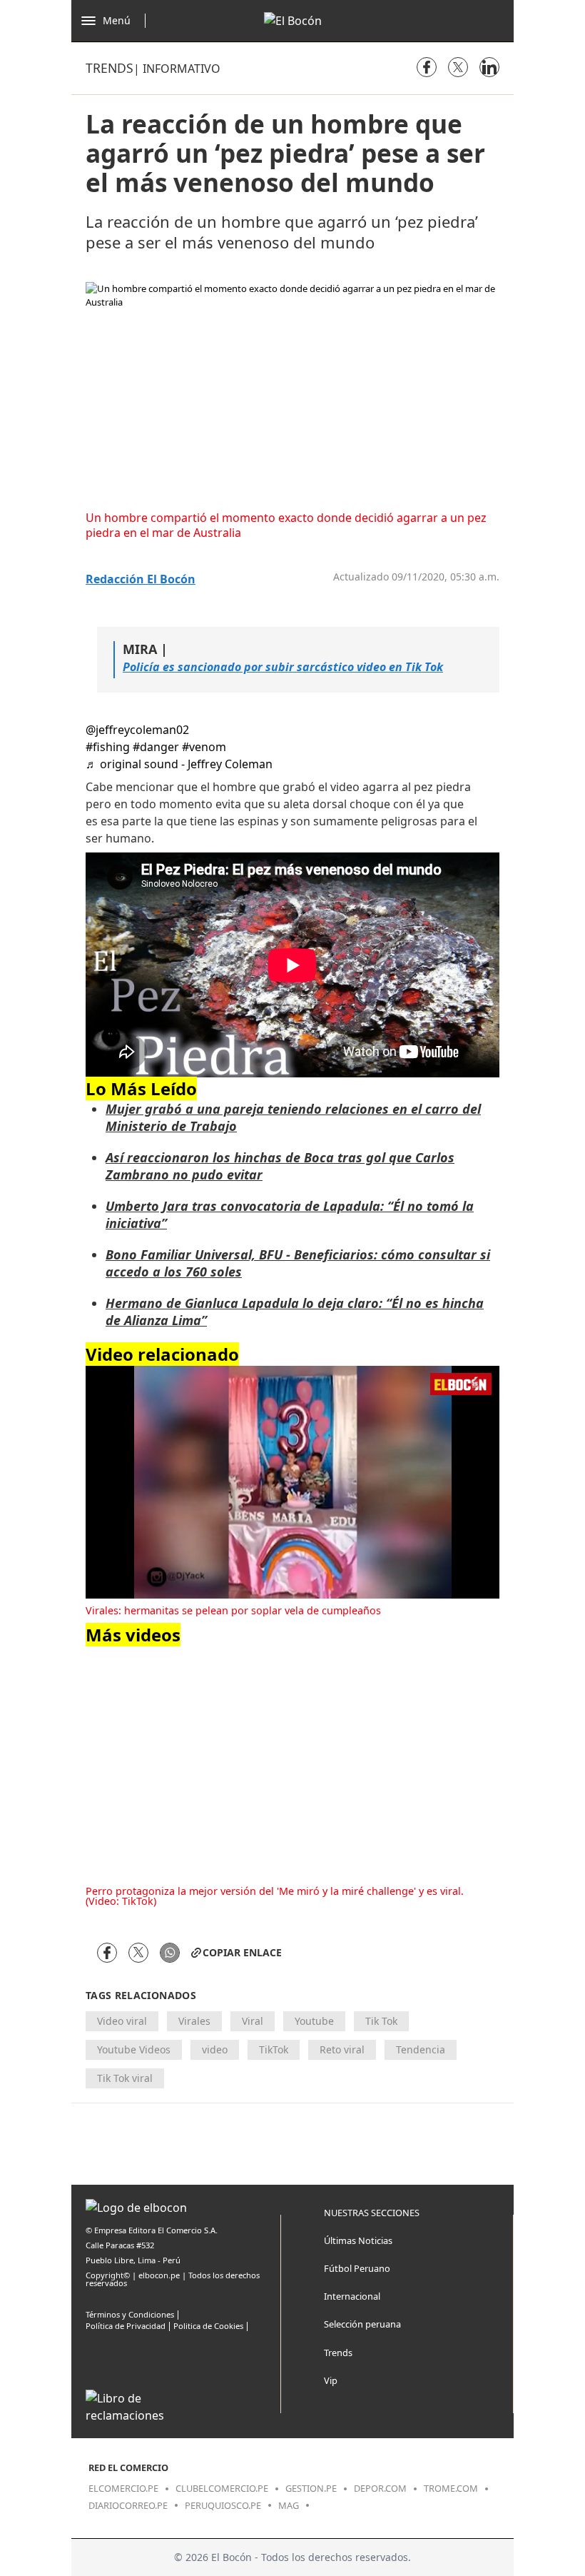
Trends (110, 68)
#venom (204, 747)
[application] (292, 1482)
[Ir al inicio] (293, 21)
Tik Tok (381, 2021)
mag (289, 2505)
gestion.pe (311, 2488)
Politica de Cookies (208, 2326)
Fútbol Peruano (357, 2268)
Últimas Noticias (358, 2240)
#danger (156, 747)
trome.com (451, 2488)
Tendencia (421, 2049)
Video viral (122, 2021)
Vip (331, 2380)
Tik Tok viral (125, 2078)
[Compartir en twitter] (458, 67)
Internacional (352, 2296)
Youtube (314, 2021)
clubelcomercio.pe (222, 2488)
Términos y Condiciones (130, 2314)
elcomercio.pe (123, 2488)
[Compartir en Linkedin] (489, 67)
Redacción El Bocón (141, 579)
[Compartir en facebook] (427, 67)
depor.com (380, 2488)
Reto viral (342, 2049)
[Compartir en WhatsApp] (170, 1953)
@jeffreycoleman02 (137, 730)
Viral (253, 2021)
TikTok (274, 2049)
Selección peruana (362, 2324)
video (215, 2049)
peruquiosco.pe (223, 2505)
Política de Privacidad (126, 2326)
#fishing (108, 747)
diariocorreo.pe (128, 2505)
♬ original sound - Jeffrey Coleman (179, 764)
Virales (194, 2021)
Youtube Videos (134, 2049)
